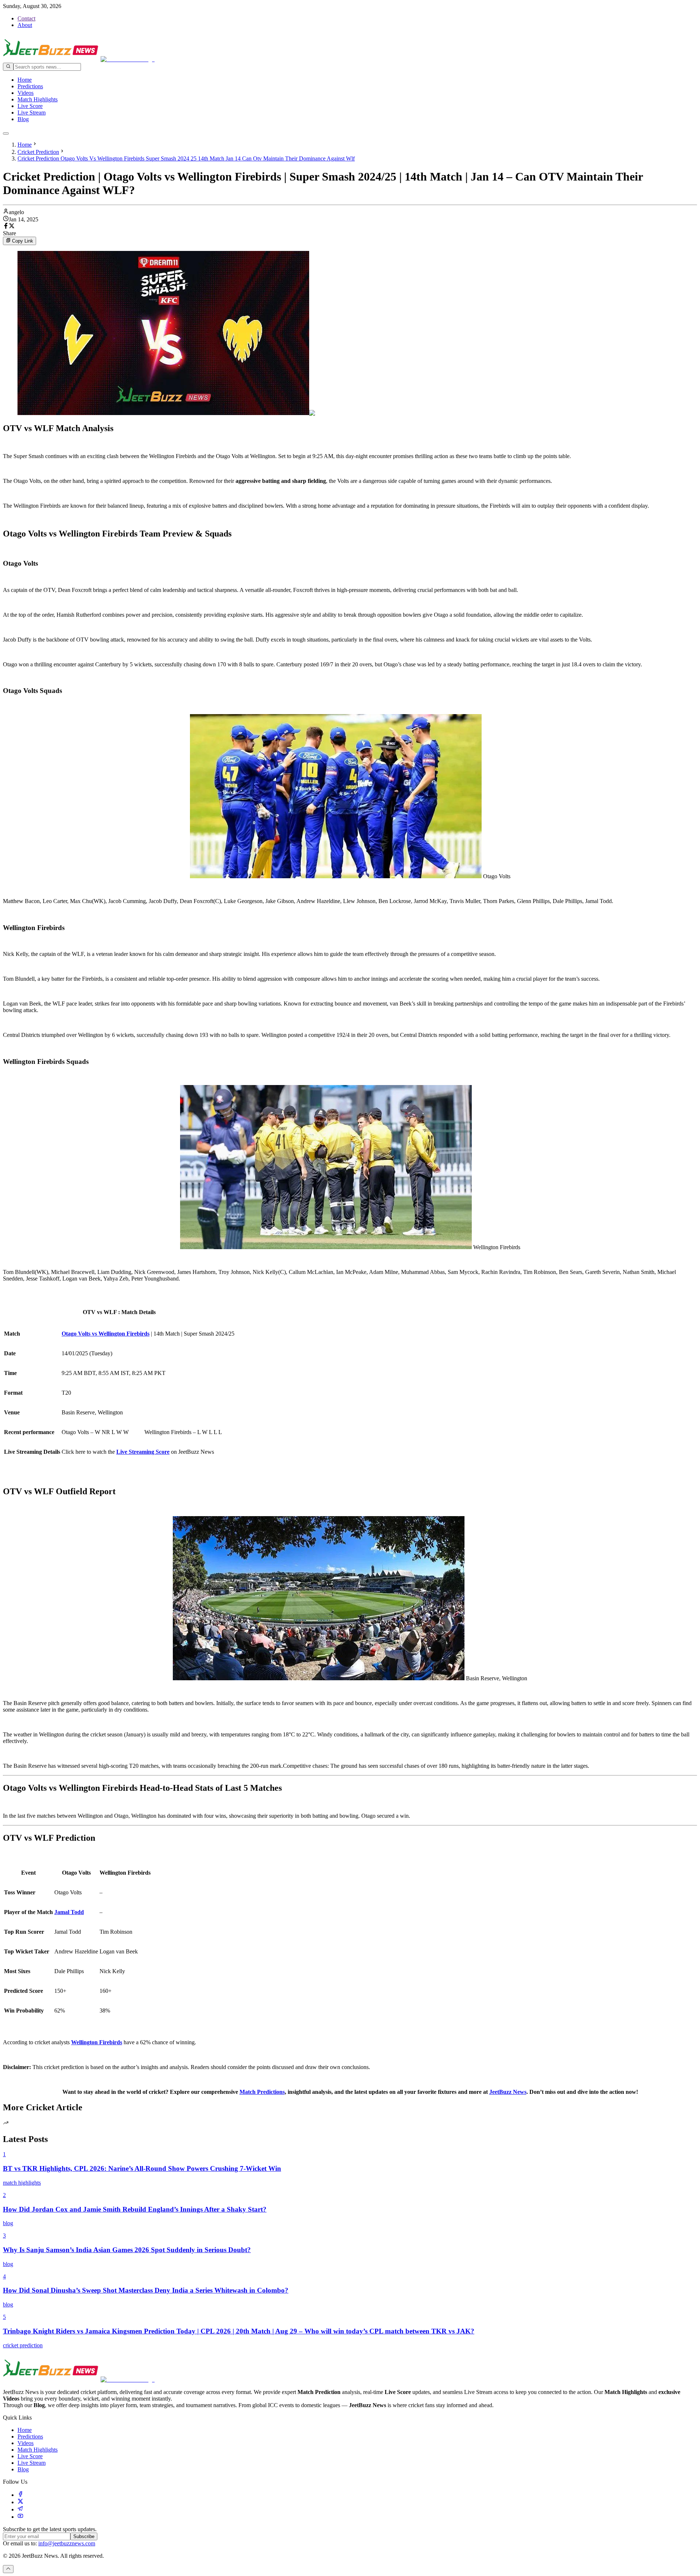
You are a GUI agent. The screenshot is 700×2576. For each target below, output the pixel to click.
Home (25, 80)
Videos (26, 93)
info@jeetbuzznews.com (67, 2543)
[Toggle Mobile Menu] (6, 133)
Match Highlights (38, 99)
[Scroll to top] (8, 2569)
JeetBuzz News (508, 2092)
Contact (26, 18)
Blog (23, 119)
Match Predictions (262, 2092)
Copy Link (23, 241)
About (25, 25)
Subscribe (84, 2536)
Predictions (30, 86)
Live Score (30, 106)
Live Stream (32, 113)
